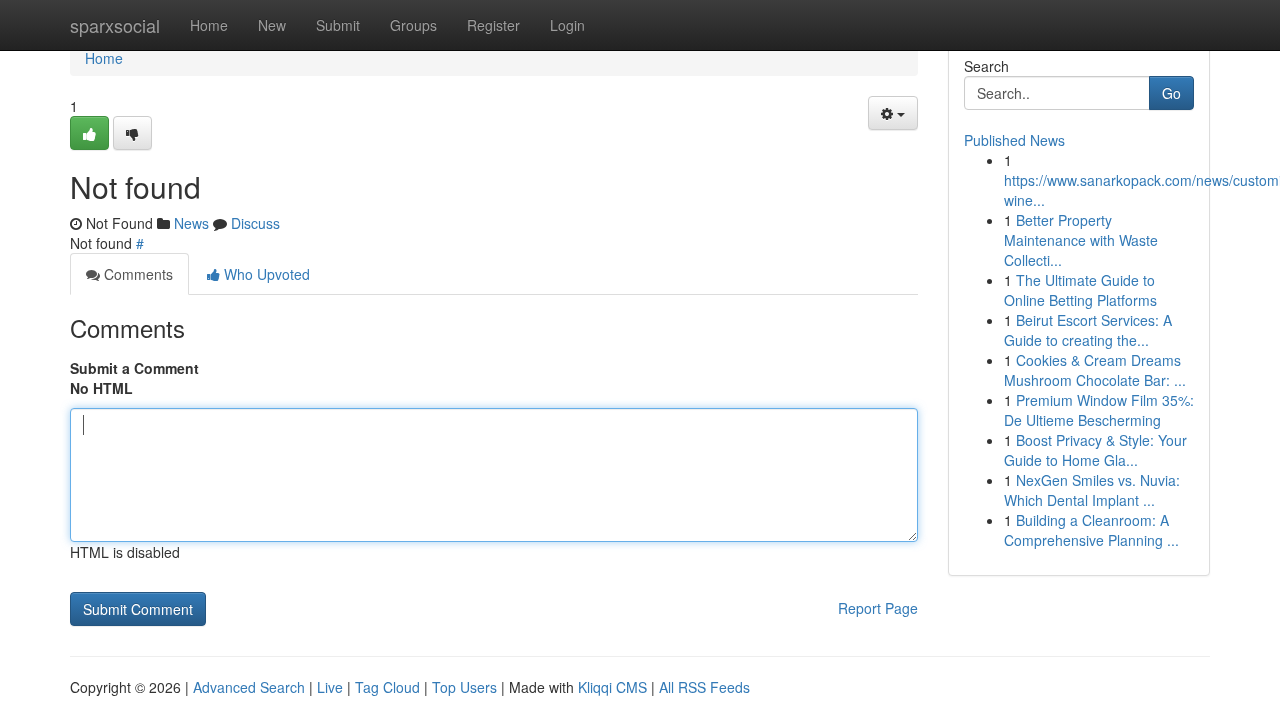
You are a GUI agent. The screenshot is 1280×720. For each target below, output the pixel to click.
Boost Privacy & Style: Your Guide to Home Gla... (1095, 450)
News (191, 223)
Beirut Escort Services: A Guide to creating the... (1088, 330)
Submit (338, 25)
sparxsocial (115, 25)
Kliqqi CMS (612, 687)
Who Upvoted (265, 274)
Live (330, 687)
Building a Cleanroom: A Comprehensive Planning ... (1091, 530)
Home (209, 25)
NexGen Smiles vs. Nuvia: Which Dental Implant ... (1092, 490)
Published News (1014, 140)
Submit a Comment (134, 368)
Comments (136, 274)
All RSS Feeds (704, 687)
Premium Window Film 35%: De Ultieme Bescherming (1099, 410)
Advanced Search (249, 687)
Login (567, 25)
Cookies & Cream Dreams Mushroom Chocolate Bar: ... (1095, 370)
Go (1171, 93)
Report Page (878, 608)
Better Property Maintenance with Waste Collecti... (1081, 240)
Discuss (255, 223)
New (272, 25)
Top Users (464, 687)
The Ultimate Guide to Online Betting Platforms (1080, 290)
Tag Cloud (387, 687)
